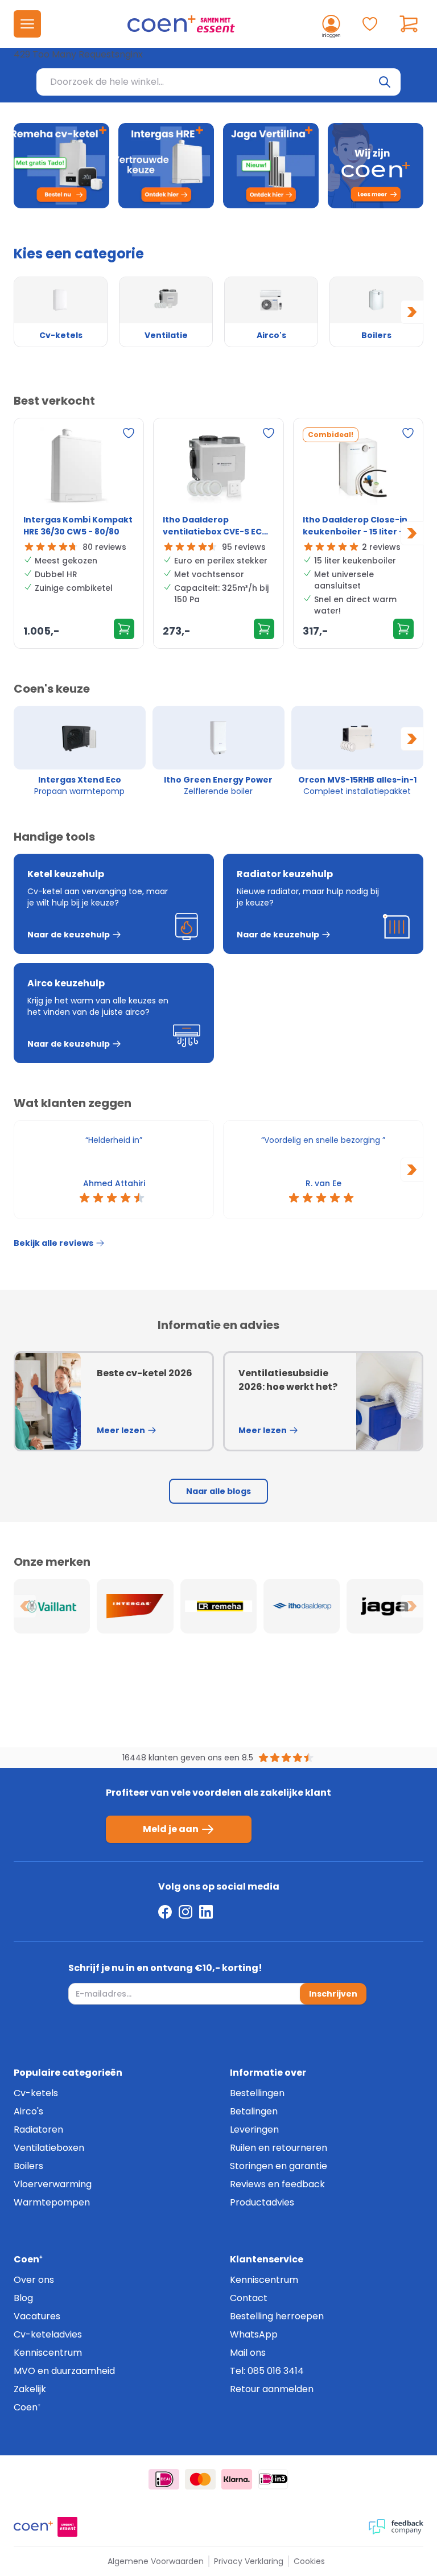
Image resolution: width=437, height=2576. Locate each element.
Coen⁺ (27, 2407)
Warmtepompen (52, 2202)
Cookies (309, 2561)
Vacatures (37, 2316)
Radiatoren (38, 2129)
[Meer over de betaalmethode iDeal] (164, 2479)
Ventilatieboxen (49, 2148)
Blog (23, 2298)
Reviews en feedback (277, 2184)
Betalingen (254, 2111)
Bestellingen (257, 2093)
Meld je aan (171, 1829)
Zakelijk (30, 2389)
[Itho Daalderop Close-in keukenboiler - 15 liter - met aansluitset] (358, 468)
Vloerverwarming (53, 2184)
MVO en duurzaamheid (64, 2371)
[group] (80, 751)
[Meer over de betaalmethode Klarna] (237, 2479)
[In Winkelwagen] (124, 629)
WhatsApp (254, 2334)
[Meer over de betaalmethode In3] (273, 2479)
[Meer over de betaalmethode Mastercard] (200, 2479)
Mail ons (248, 2353)
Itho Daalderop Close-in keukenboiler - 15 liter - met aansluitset (355, 526)
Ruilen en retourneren (279, 2148)
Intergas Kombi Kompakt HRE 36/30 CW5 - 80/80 (78, 526)
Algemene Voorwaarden (156, 2561)
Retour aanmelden (272, 2389)
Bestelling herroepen (277, 2316)
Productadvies (262, 2202)
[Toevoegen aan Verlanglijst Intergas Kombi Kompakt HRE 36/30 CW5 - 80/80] (129, 433)
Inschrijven (333, 1994)
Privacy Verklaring (249, 2561)
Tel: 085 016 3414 (267, 2371)
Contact (249, 2298)
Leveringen (254, 2129)
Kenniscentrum (48, 2353)
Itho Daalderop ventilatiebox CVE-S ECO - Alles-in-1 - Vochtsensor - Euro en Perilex (218, 526)
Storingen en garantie (279, 2166)
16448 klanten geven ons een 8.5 (188, 1758)
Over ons (34, 2280)
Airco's (28, 2111)
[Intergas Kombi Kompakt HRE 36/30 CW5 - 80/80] (79, 468)
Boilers (28, 2166)
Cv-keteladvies (48, 2334)
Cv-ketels (36, 2093)
